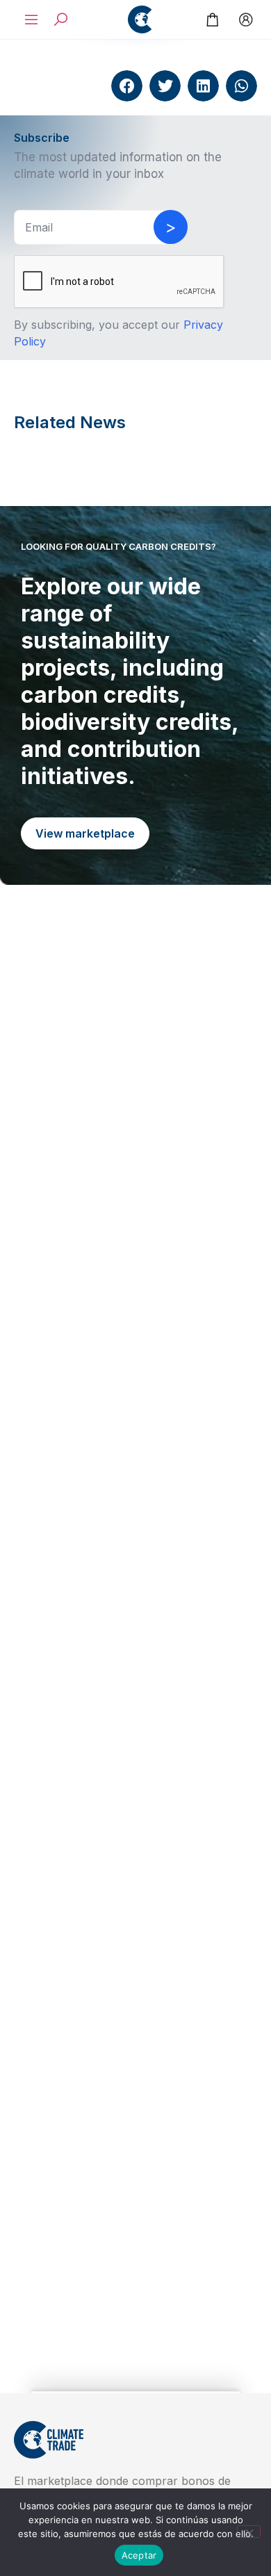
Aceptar (139, 2555)
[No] (249, 2532)
